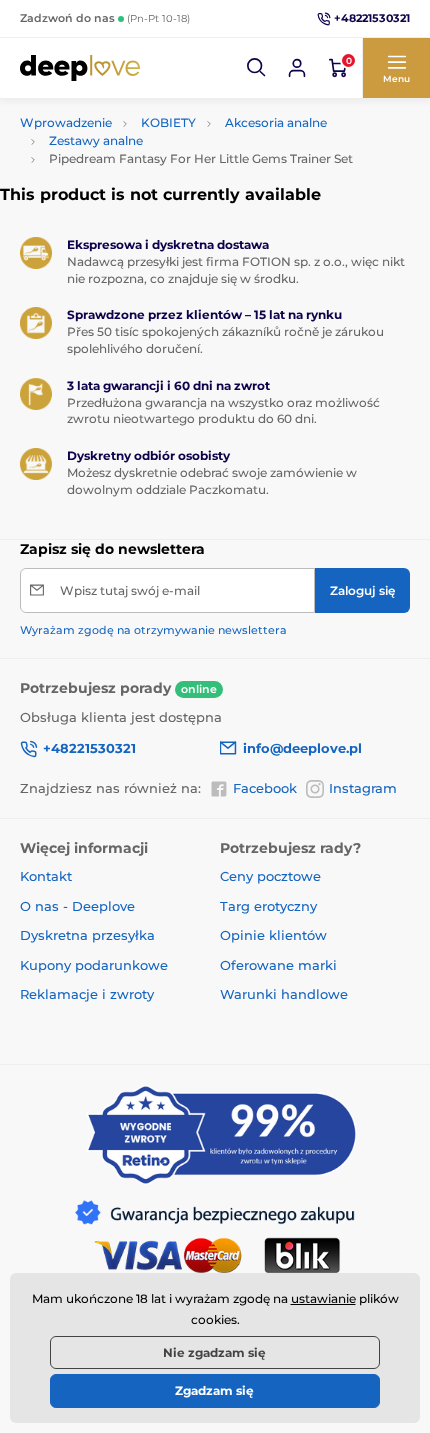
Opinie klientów (273, 935)
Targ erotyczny (268, 906)
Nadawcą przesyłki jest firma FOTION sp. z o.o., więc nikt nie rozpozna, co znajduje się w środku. (236, 270)
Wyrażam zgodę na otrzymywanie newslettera (153, 630)
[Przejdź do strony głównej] (80, 68)
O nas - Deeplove (77, 906)
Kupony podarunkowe (94, 965)
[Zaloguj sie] (297, 68)
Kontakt (46, 876)
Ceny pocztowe (270, 876)
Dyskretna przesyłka (87, 935)
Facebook (265, 788)
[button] (257, 68)
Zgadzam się (214, 1390)
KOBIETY (168, 122)
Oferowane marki (278, 965)
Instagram (363, 788)
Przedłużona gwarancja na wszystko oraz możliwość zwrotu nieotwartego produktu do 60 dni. (223, 411)
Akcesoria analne (276, 122)
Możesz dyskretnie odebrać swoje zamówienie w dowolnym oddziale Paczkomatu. (212, 481)
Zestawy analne (96, 140)
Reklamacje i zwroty (87, 994)
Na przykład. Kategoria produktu (174, 108)
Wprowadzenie (66, 122)
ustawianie (323, 1298)
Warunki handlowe (284, 994)
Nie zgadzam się (214, 1352)
